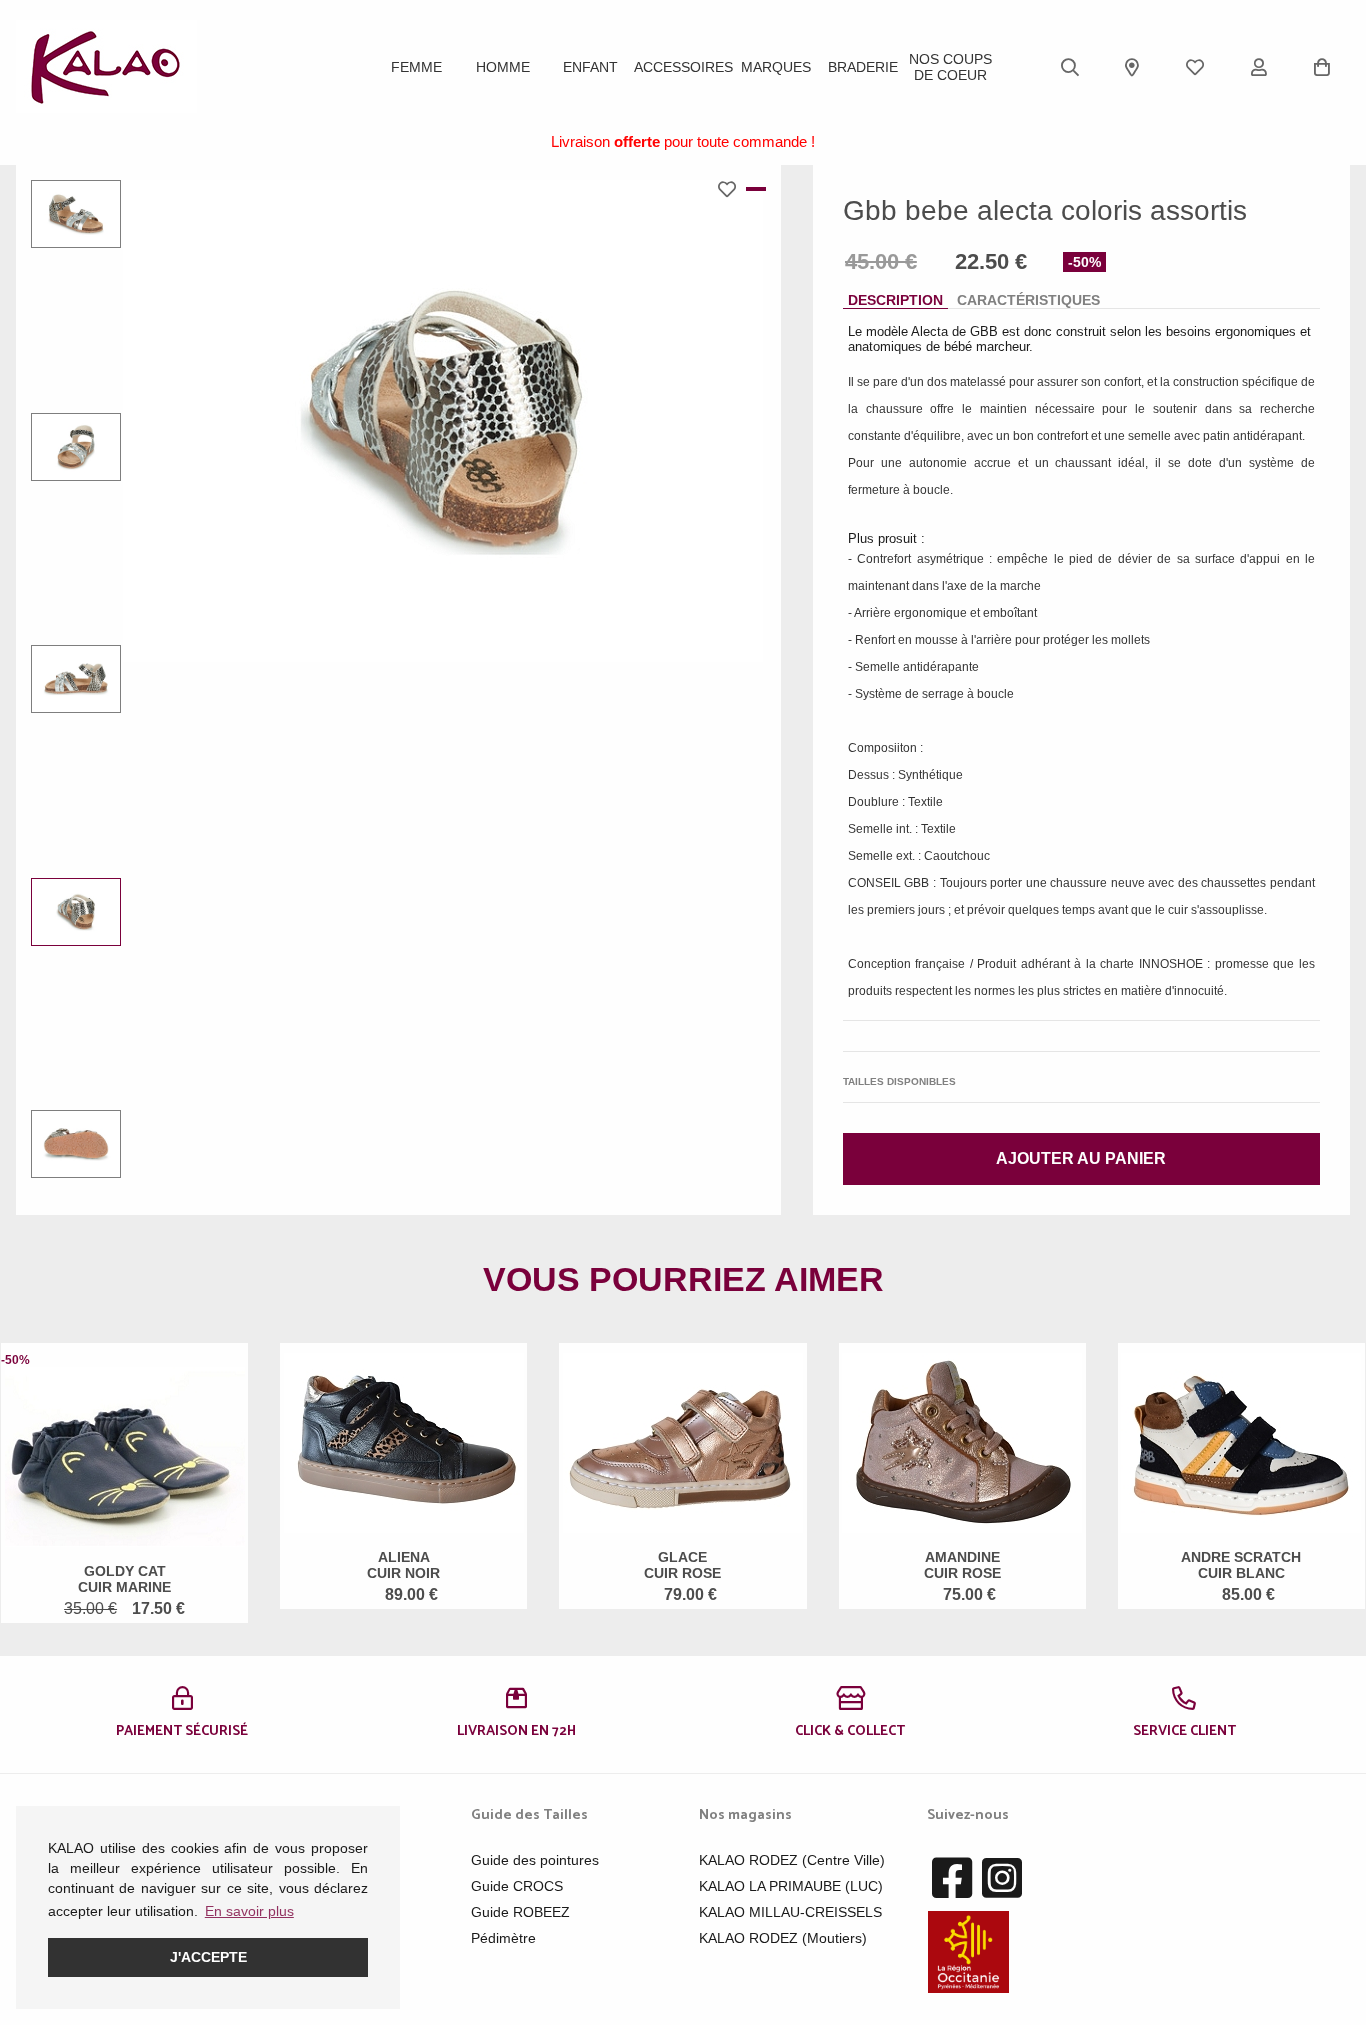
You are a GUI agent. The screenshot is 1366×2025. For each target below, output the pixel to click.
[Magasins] (1132, 67)
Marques (776, 67)
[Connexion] (1259, 67)
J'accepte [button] (208, 1957)
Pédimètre (503, 1938)
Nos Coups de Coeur (950, 67)
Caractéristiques (1028, 300)
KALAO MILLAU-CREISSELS (790, 1912)
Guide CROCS (517, 1886)
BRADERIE (863, 67)
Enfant (590, 67)
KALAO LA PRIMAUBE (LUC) (791, 1886)
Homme (503, 67)
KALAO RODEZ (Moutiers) (783, 1938)
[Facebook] (952, 1879)
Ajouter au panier (1081, 1158)
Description (895, 300)
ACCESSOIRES (683, 67)
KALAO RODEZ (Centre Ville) (792, 1860)
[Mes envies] (1195, 67)
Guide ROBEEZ (520, 1912)
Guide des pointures (535, 1860)
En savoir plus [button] (249, 1911)
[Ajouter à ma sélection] (732, 189)
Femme (416, 67)
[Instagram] (1002, 1879)
